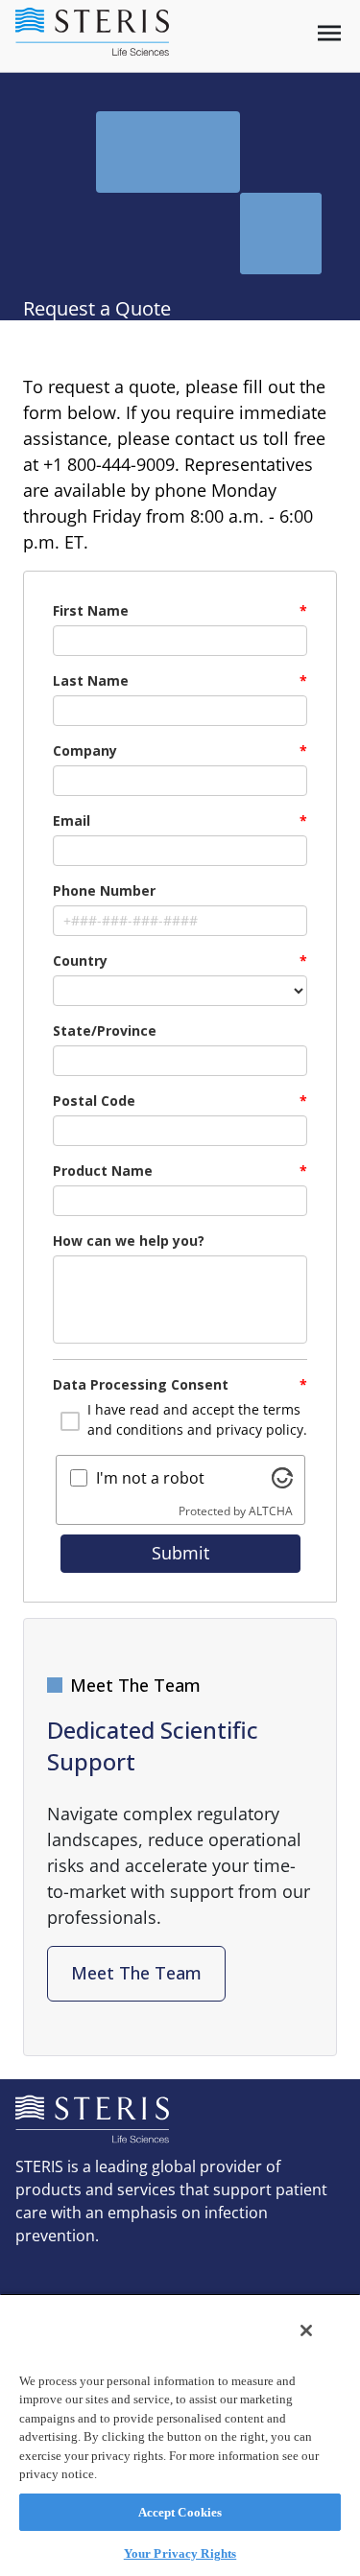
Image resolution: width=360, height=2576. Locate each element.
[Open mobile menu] (329, 33)
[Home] (92, 32)
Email (72, 820)
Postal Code (94, 1101)
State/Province (105, 1030)
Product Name (103, 1171)
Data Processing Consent (141, 1384)
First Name (91, 610)
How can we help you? (129, 1241)
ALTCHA (271, 1511)
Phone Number (104, 890)
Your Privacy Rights (180, 2553)
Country (80, 960)
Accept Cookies (180, 2512)
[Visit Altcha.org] (282, 1478)
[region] (180, 2435)
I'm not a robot (150, 1478)
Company (85, 750)
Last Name (91, 680)
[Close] (306, 2330)
